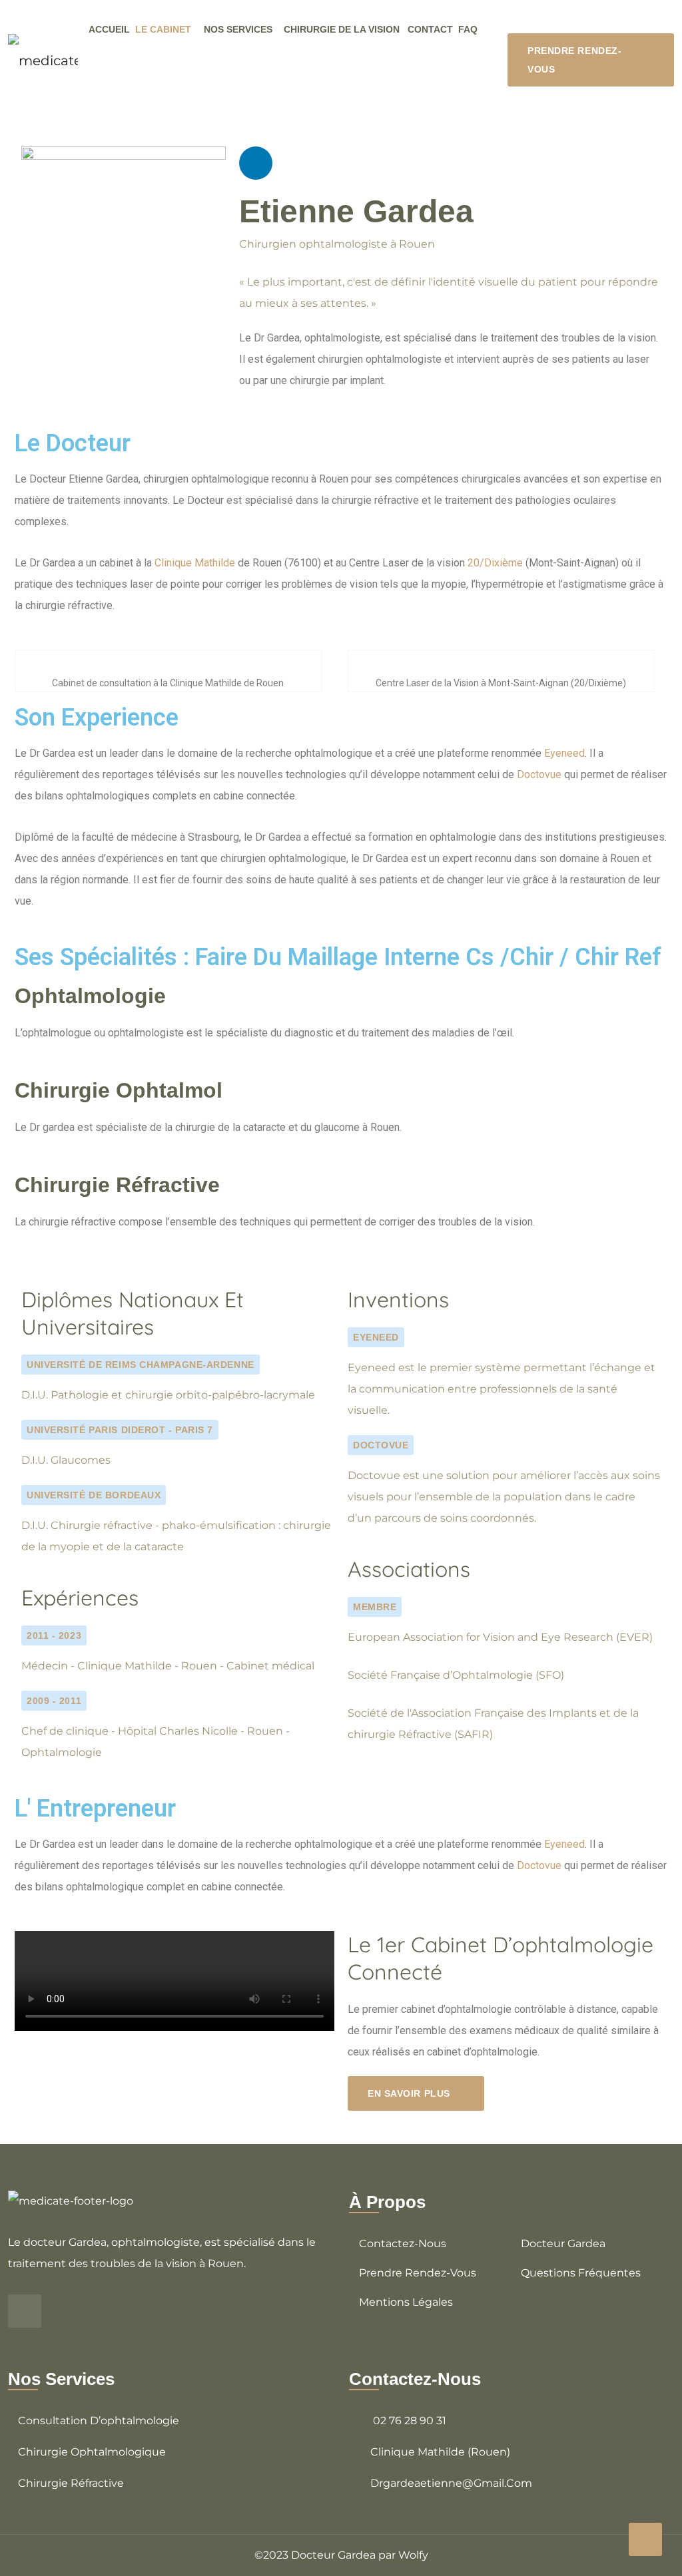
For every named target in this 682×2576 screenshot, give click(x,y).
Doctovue (539, 774)
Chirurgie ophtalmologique (92, 2452)
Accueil (109, 29)
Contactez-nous (403, 2244)
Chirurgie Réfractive (71, 2483)
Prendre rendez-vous (418, 2273)
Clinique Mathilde (195, 563)
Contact (430, 29)
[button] (174, 1981)
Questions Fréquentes (581, 2273)
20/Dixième (495, 563)
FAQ (468, 29)
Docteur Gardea (563, 2244)
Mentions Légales (406, 2302)
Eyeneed (564, 753)
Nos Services (238, 29)
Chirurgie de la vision (342, 29)
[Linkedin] (256, 163)
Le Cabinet (163, 29)
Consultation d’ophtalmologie (99, 2421)
